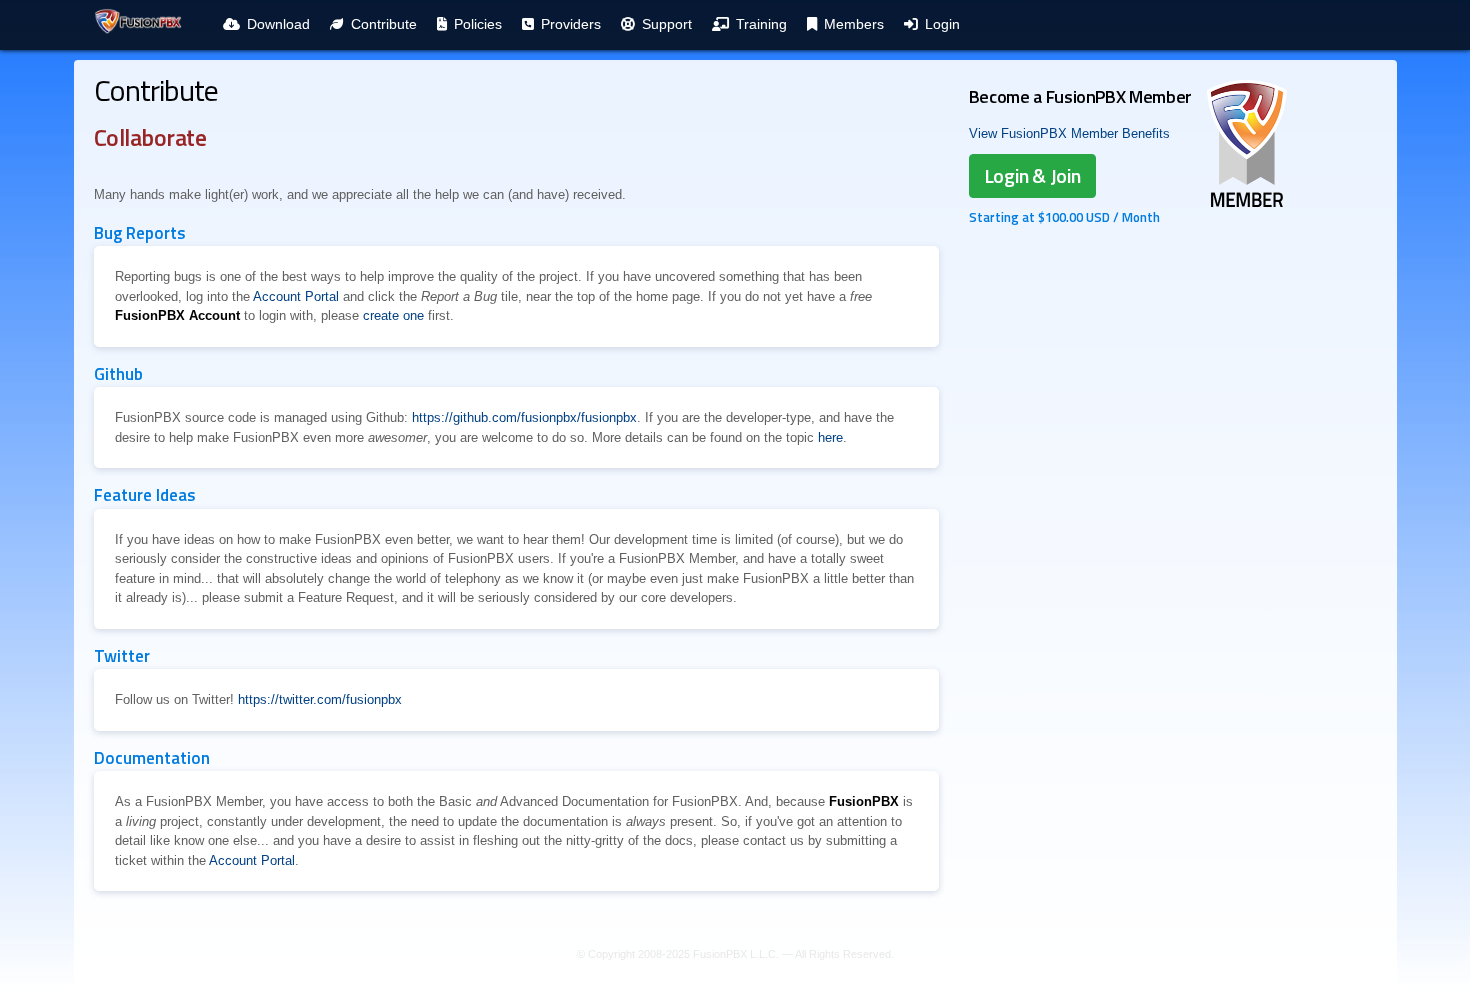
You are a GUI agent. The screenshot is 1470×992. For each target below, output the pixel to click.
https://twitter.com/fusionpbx (320, 699)
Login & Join (1032, 175)
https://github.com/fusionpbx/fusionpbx (524, 417)
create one (393, 315)
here (830, 437)
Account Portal (296, 296)
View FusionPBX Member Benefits (1069, 133)
